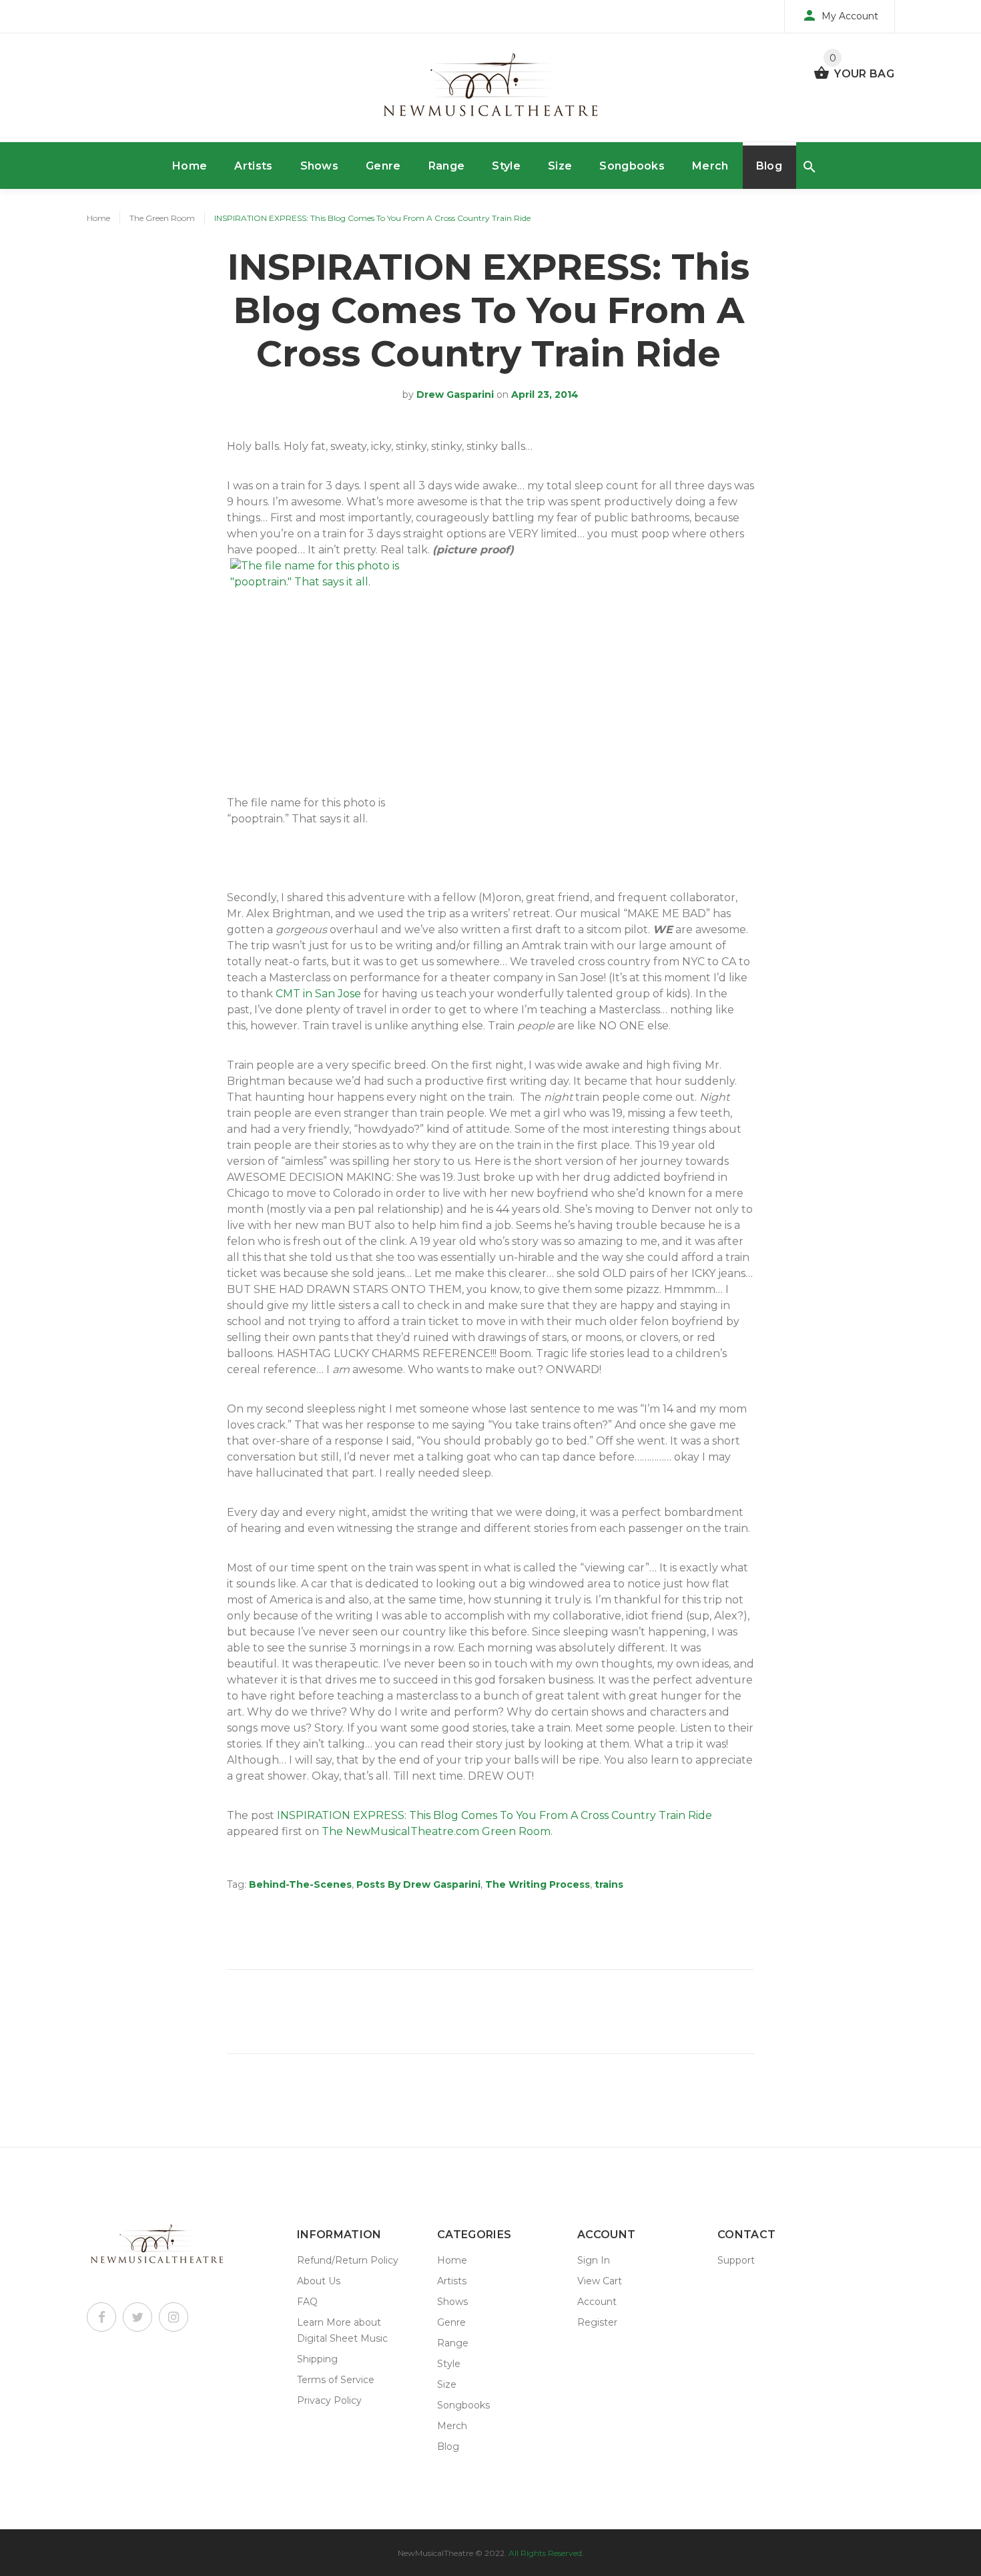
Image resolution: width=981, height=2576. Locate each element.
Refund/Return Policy (348, 2260)
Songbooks (632, 166)
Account (597, 2302)
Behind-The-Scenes (300, 1884)
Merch (710, 166)
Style (506, 166)
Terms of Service (336, 2380)
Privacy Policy (329, 2400)
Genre (383, 166)
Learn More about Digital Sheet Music (342, 2330)
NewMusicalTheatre (435, 2553)
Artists (253, 166)
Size (560, 166)
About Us (319, 2281)
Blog (769, 166)
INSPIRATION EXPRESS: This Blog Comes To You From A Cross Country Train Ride (495, 1815)
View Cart (600, 2281)
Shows (320, 166)
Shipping (317, 2359)
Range (447, 166)
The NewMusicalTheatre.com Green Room (436, 1831)
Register (597, 2322)
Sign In (594, 2260)
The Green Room (162, 218)
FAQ (307, 2302)
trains (609, 1884)
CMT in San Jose (318, 994)
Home (190, 166)
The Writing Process (538, 1884)
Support (736, 2260)
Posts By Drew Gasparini (418, 1884)
